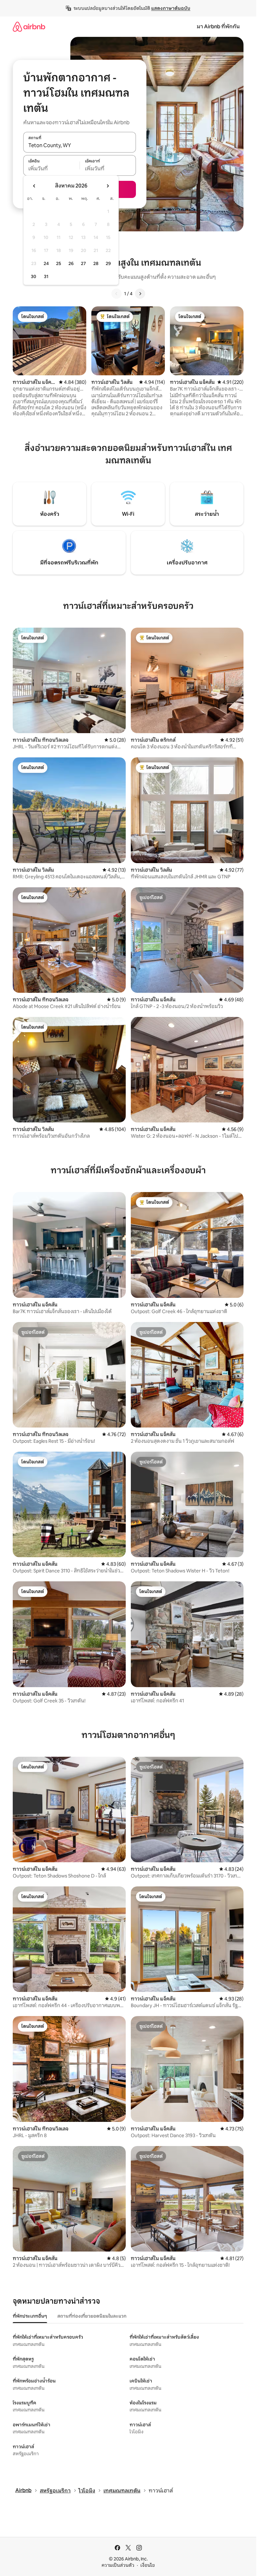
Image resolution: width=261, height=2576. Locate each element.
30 (34, 276)
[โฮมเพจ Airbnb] (29, 27)
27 (83, 263)
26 (71, 263)
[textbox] (51, 169)
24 (46, 263)
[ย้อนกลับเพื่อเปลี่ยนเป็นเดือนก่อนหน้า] (34, 186)
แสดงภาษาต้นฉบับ (171, 8)
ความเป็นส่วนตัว (118, 2565)
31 (46, 276)
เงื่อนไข (148, 2565)
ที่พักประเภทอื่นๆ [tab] (30, 2316)
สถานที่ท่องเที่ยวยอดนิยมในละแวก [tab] (92, 2316)
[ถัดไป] (140, 294)
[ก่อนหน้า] (116, 294)
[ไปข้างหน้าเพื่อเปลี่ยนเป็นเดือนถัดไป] (108, 186)
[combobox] (80, 146)
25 (59, 263)
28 (96, 263)
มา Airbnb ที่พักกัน (218, 27)
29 (108, 263)
